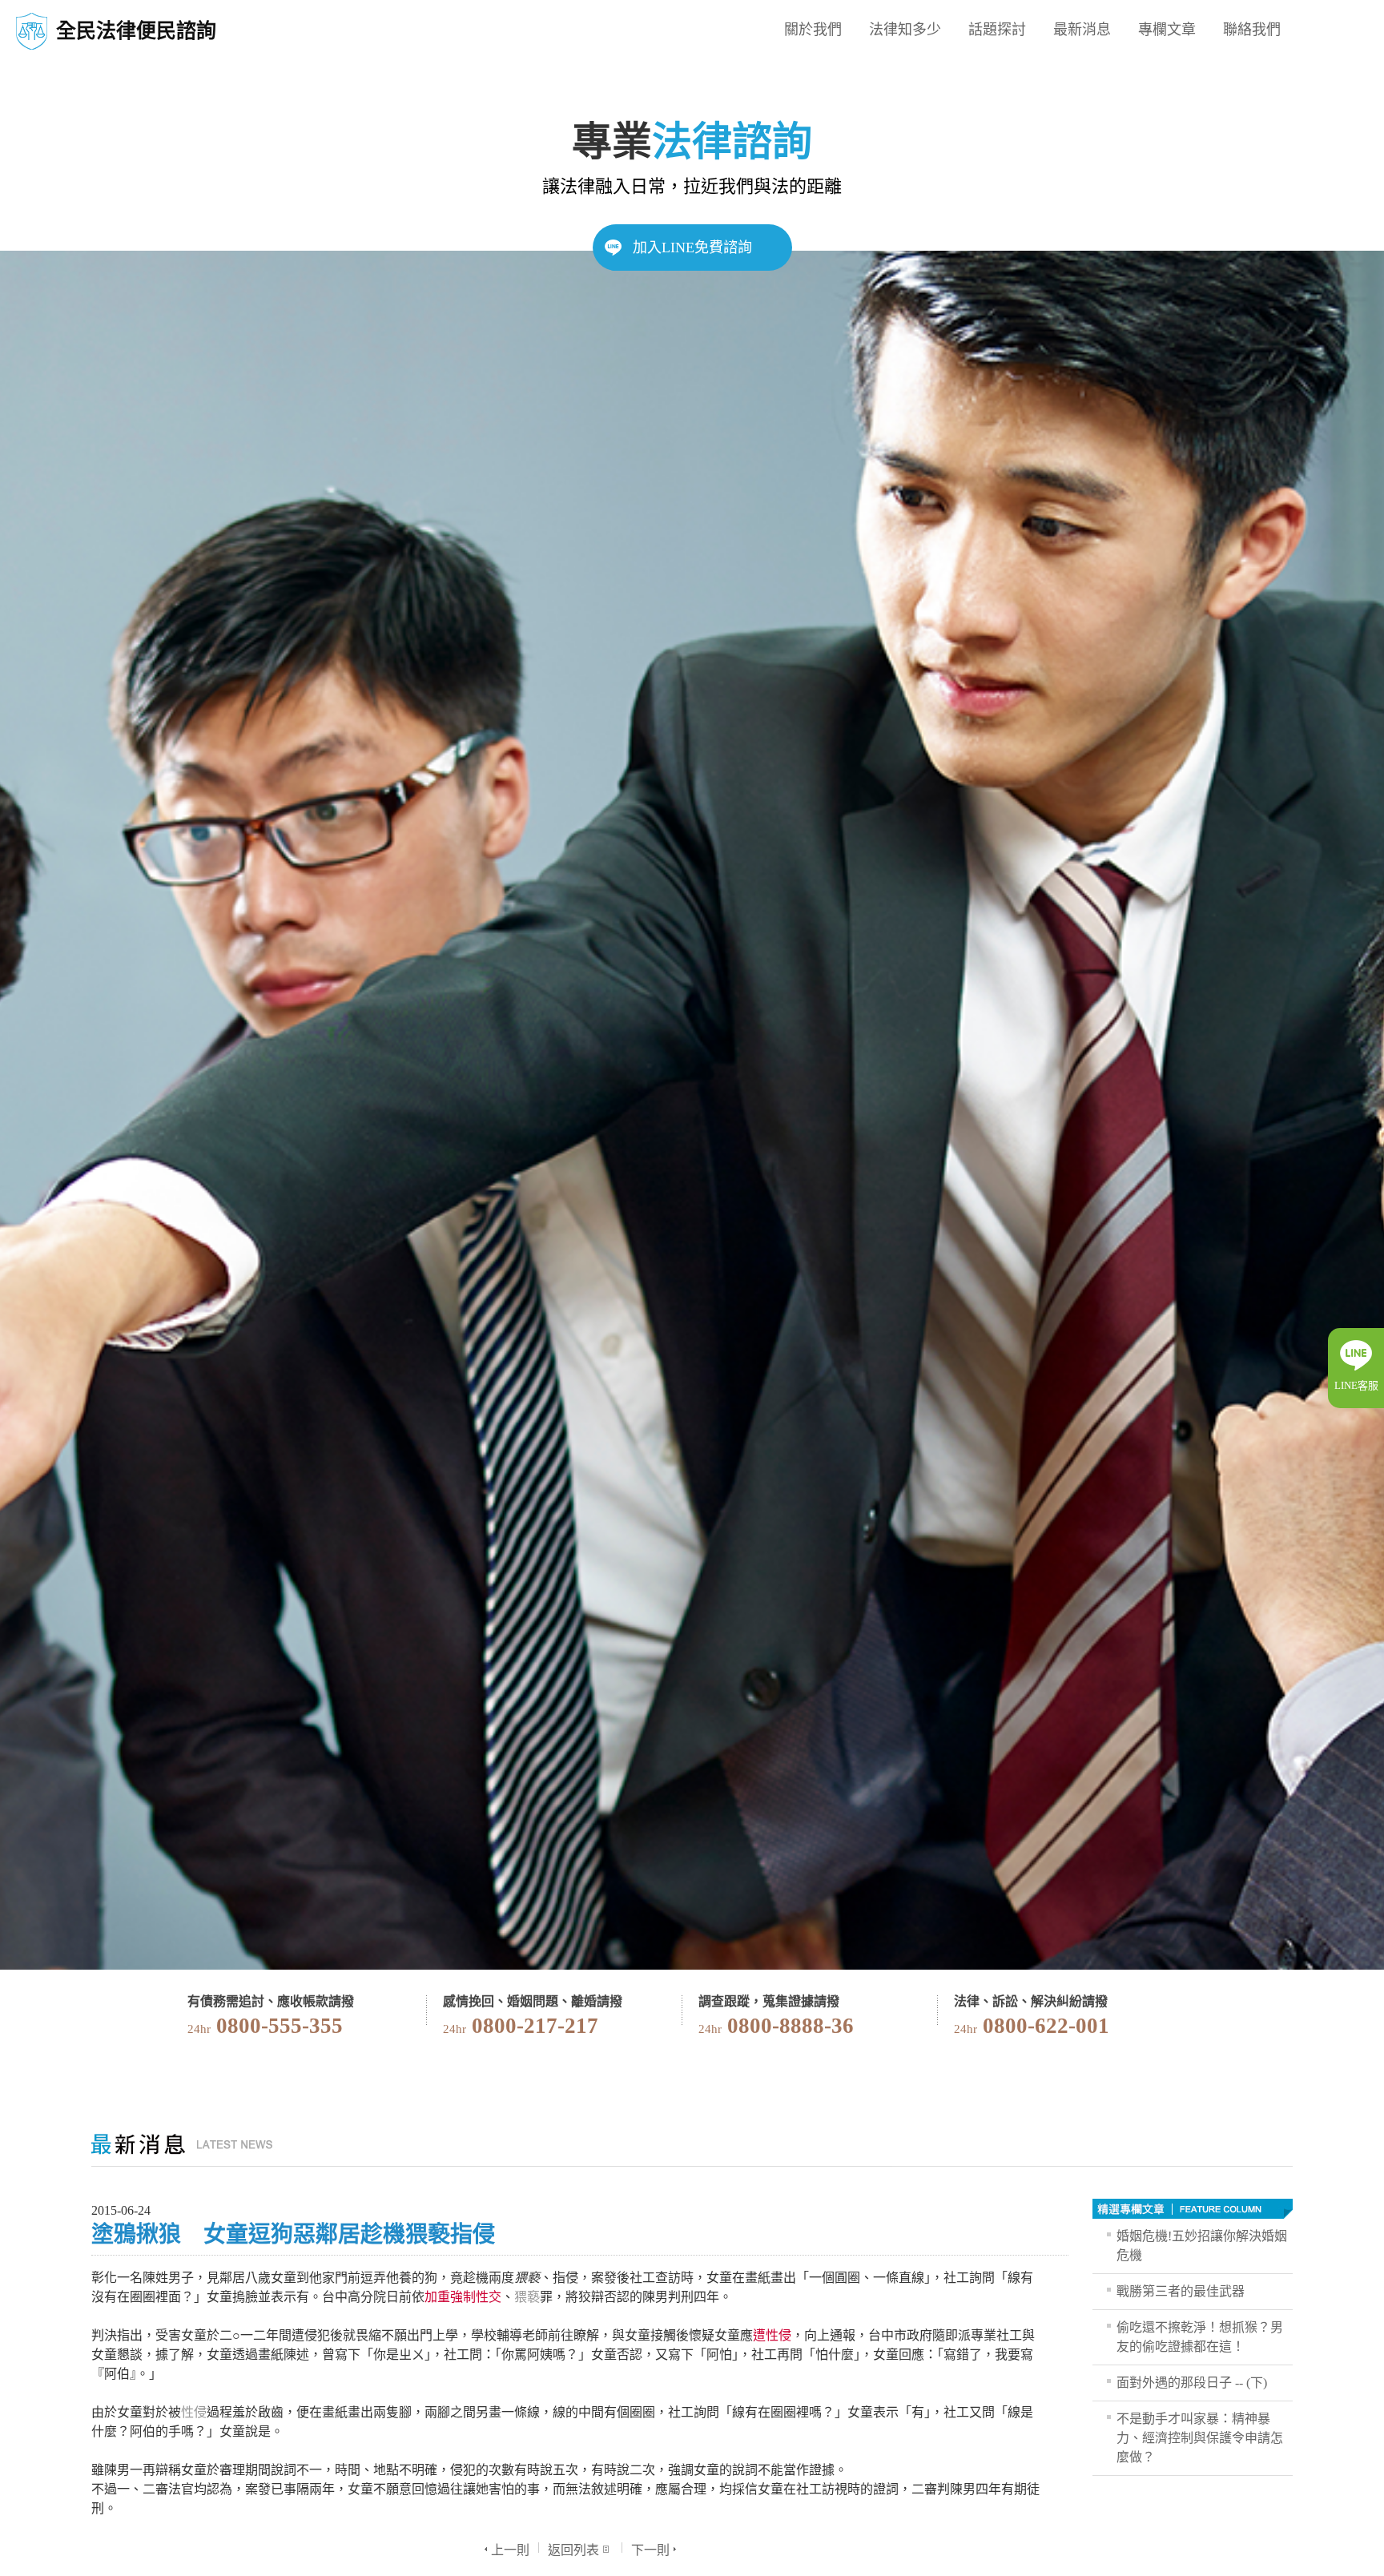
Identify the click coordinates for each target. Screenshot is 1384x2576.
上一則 (510, 2550)
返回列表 (573, 2550)
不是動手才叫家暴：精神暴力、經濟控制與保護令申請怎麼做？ (1200, 2438)
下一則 (650, 2550)
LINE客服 (1356, 1385)
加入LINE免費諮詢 (692, 248)
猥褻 (527, 2297)
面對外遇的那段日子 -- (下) (1192, 2383)
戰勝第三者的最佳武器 (1181, 2291)
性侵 (194, 2412)
